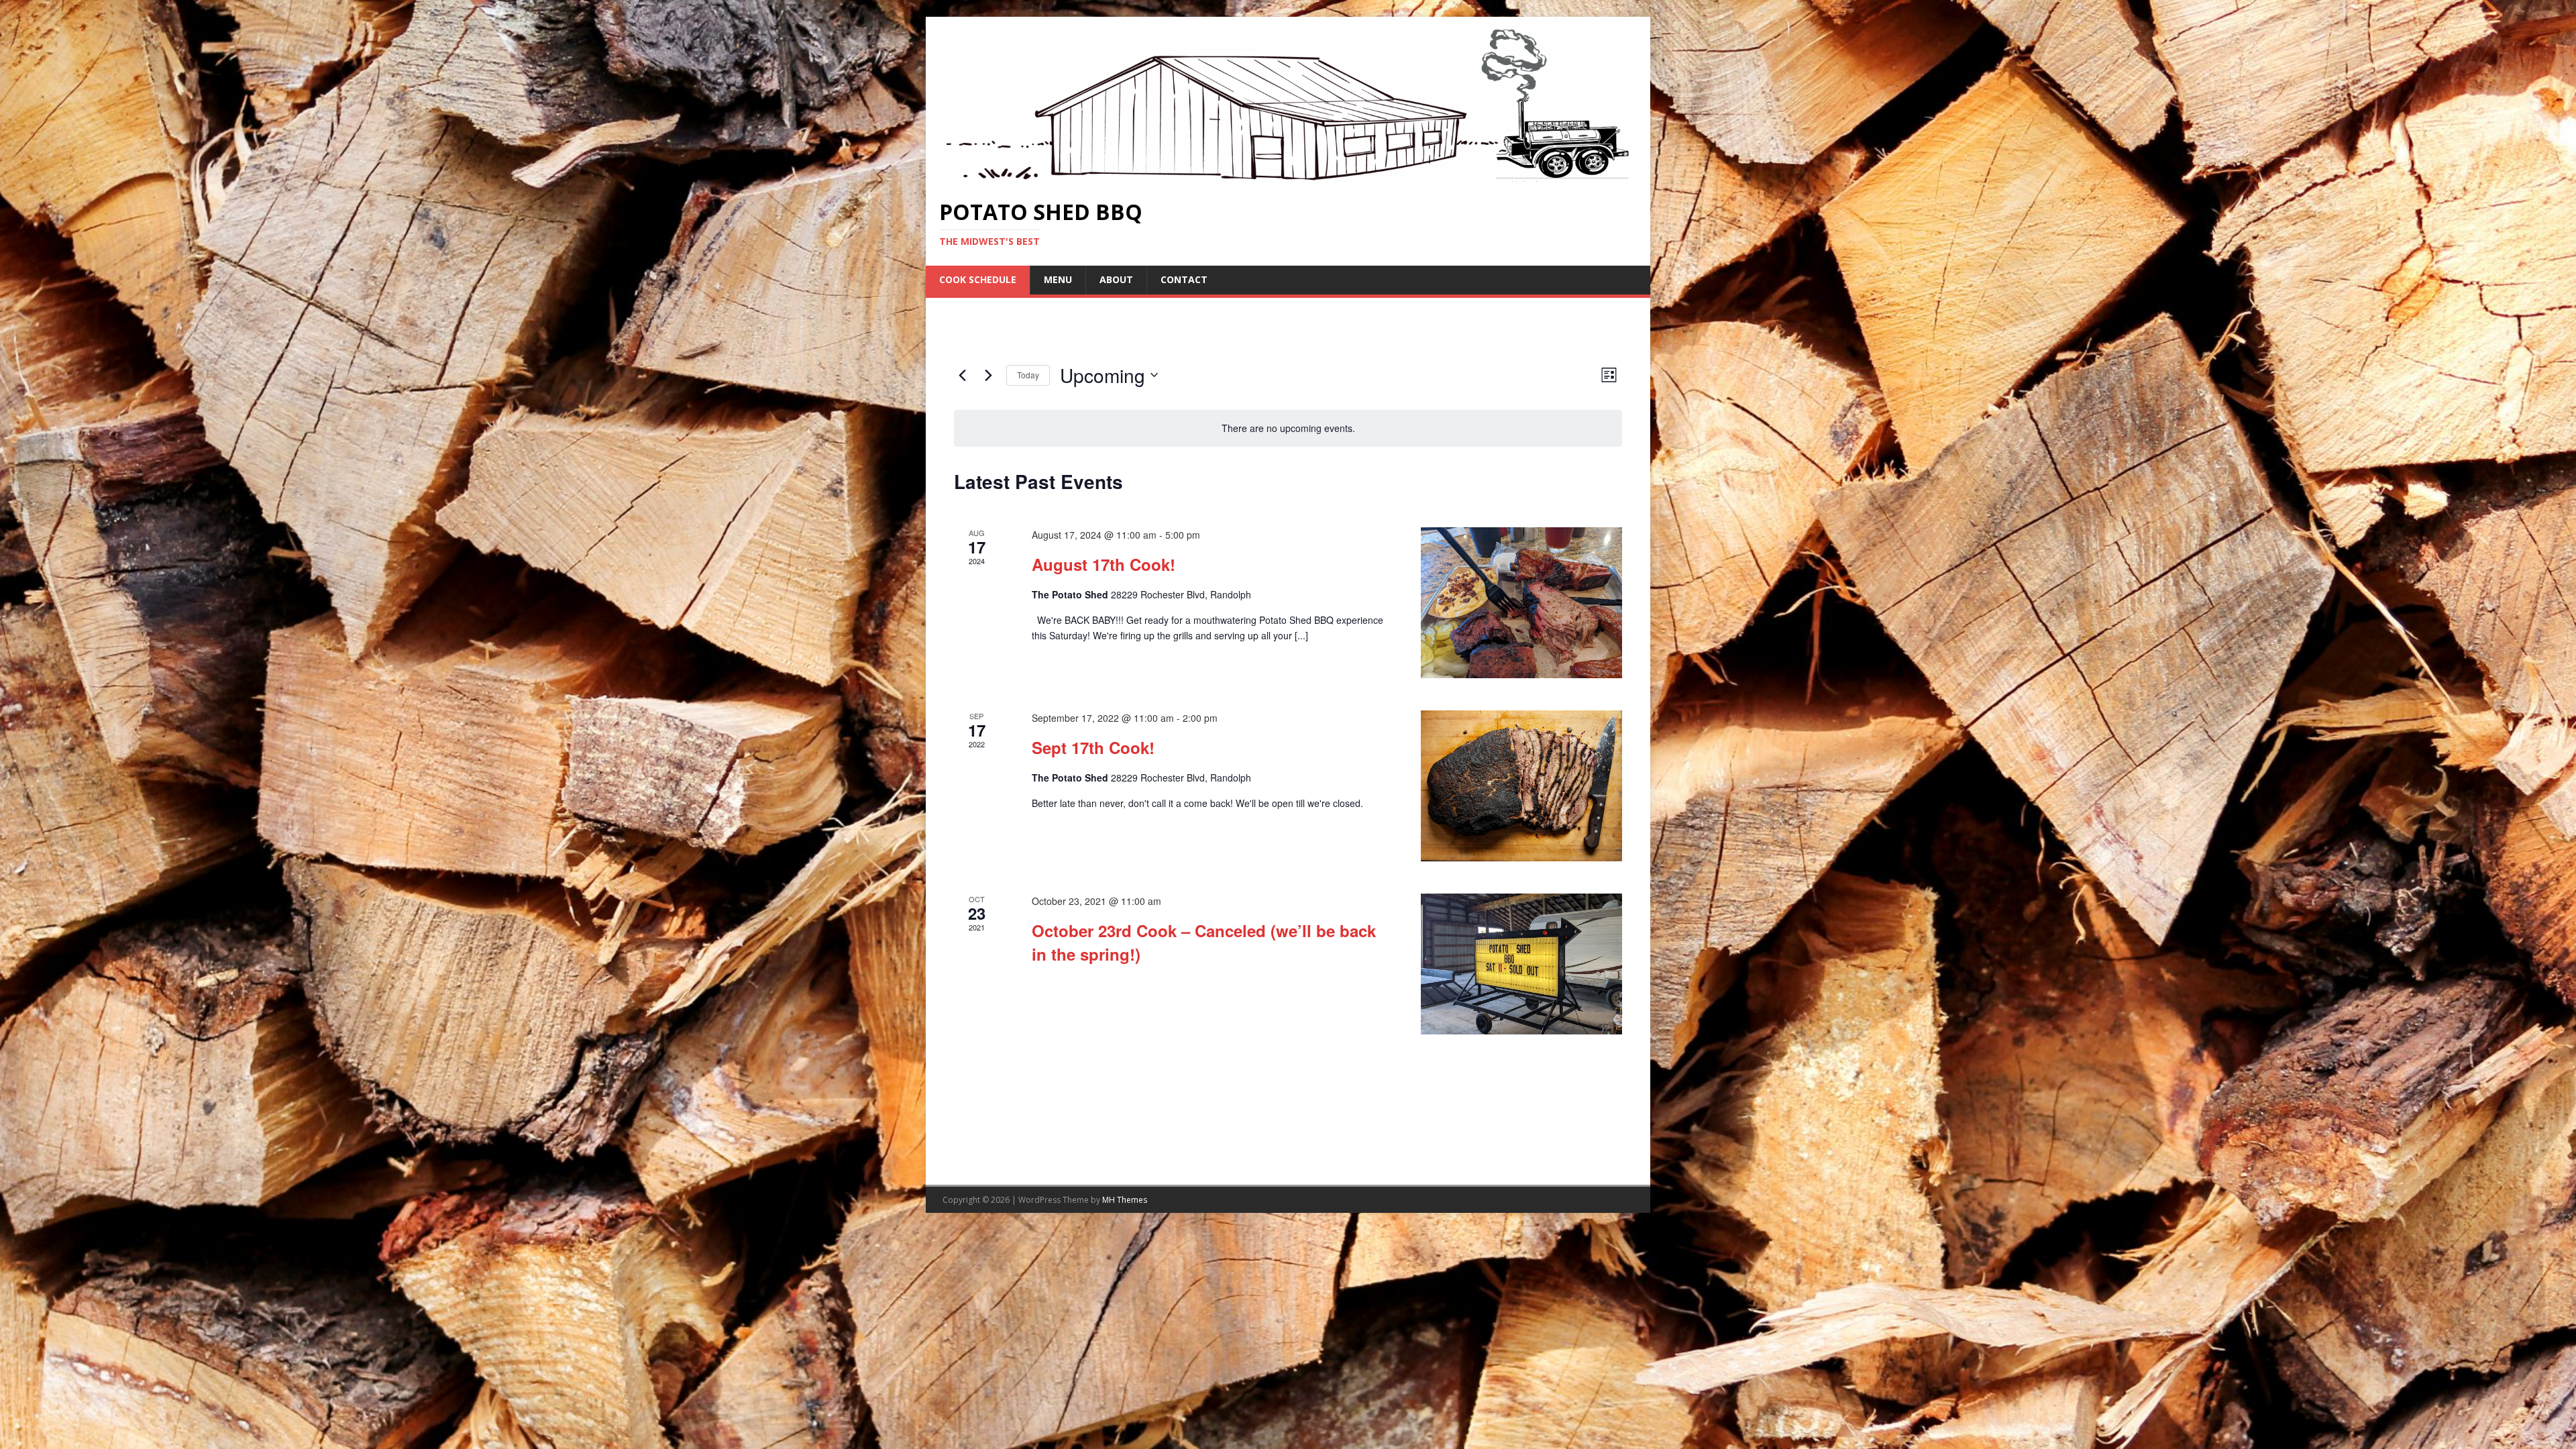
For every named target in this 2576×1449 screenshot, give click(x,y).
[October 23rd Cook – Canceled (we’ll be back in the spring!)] (1521, 964)
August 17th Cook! (1104, 564)
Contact (1184, 279)
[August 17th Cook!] (1521, 603)
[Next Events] (988, 375)
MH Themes (1125, 1200)
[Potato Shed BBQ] (1288, 176)
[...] (1301, 635)
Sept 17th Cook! (1093, 747)
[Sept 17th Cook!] (1521, 786)
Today (1028, 375)
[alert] (1288, 428)
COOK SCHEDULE (978, 279)
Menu (1058, 279)
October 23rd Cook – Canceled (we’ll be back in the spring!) (1204, 942)
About (1116, 279)
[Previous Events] (962, 375)
